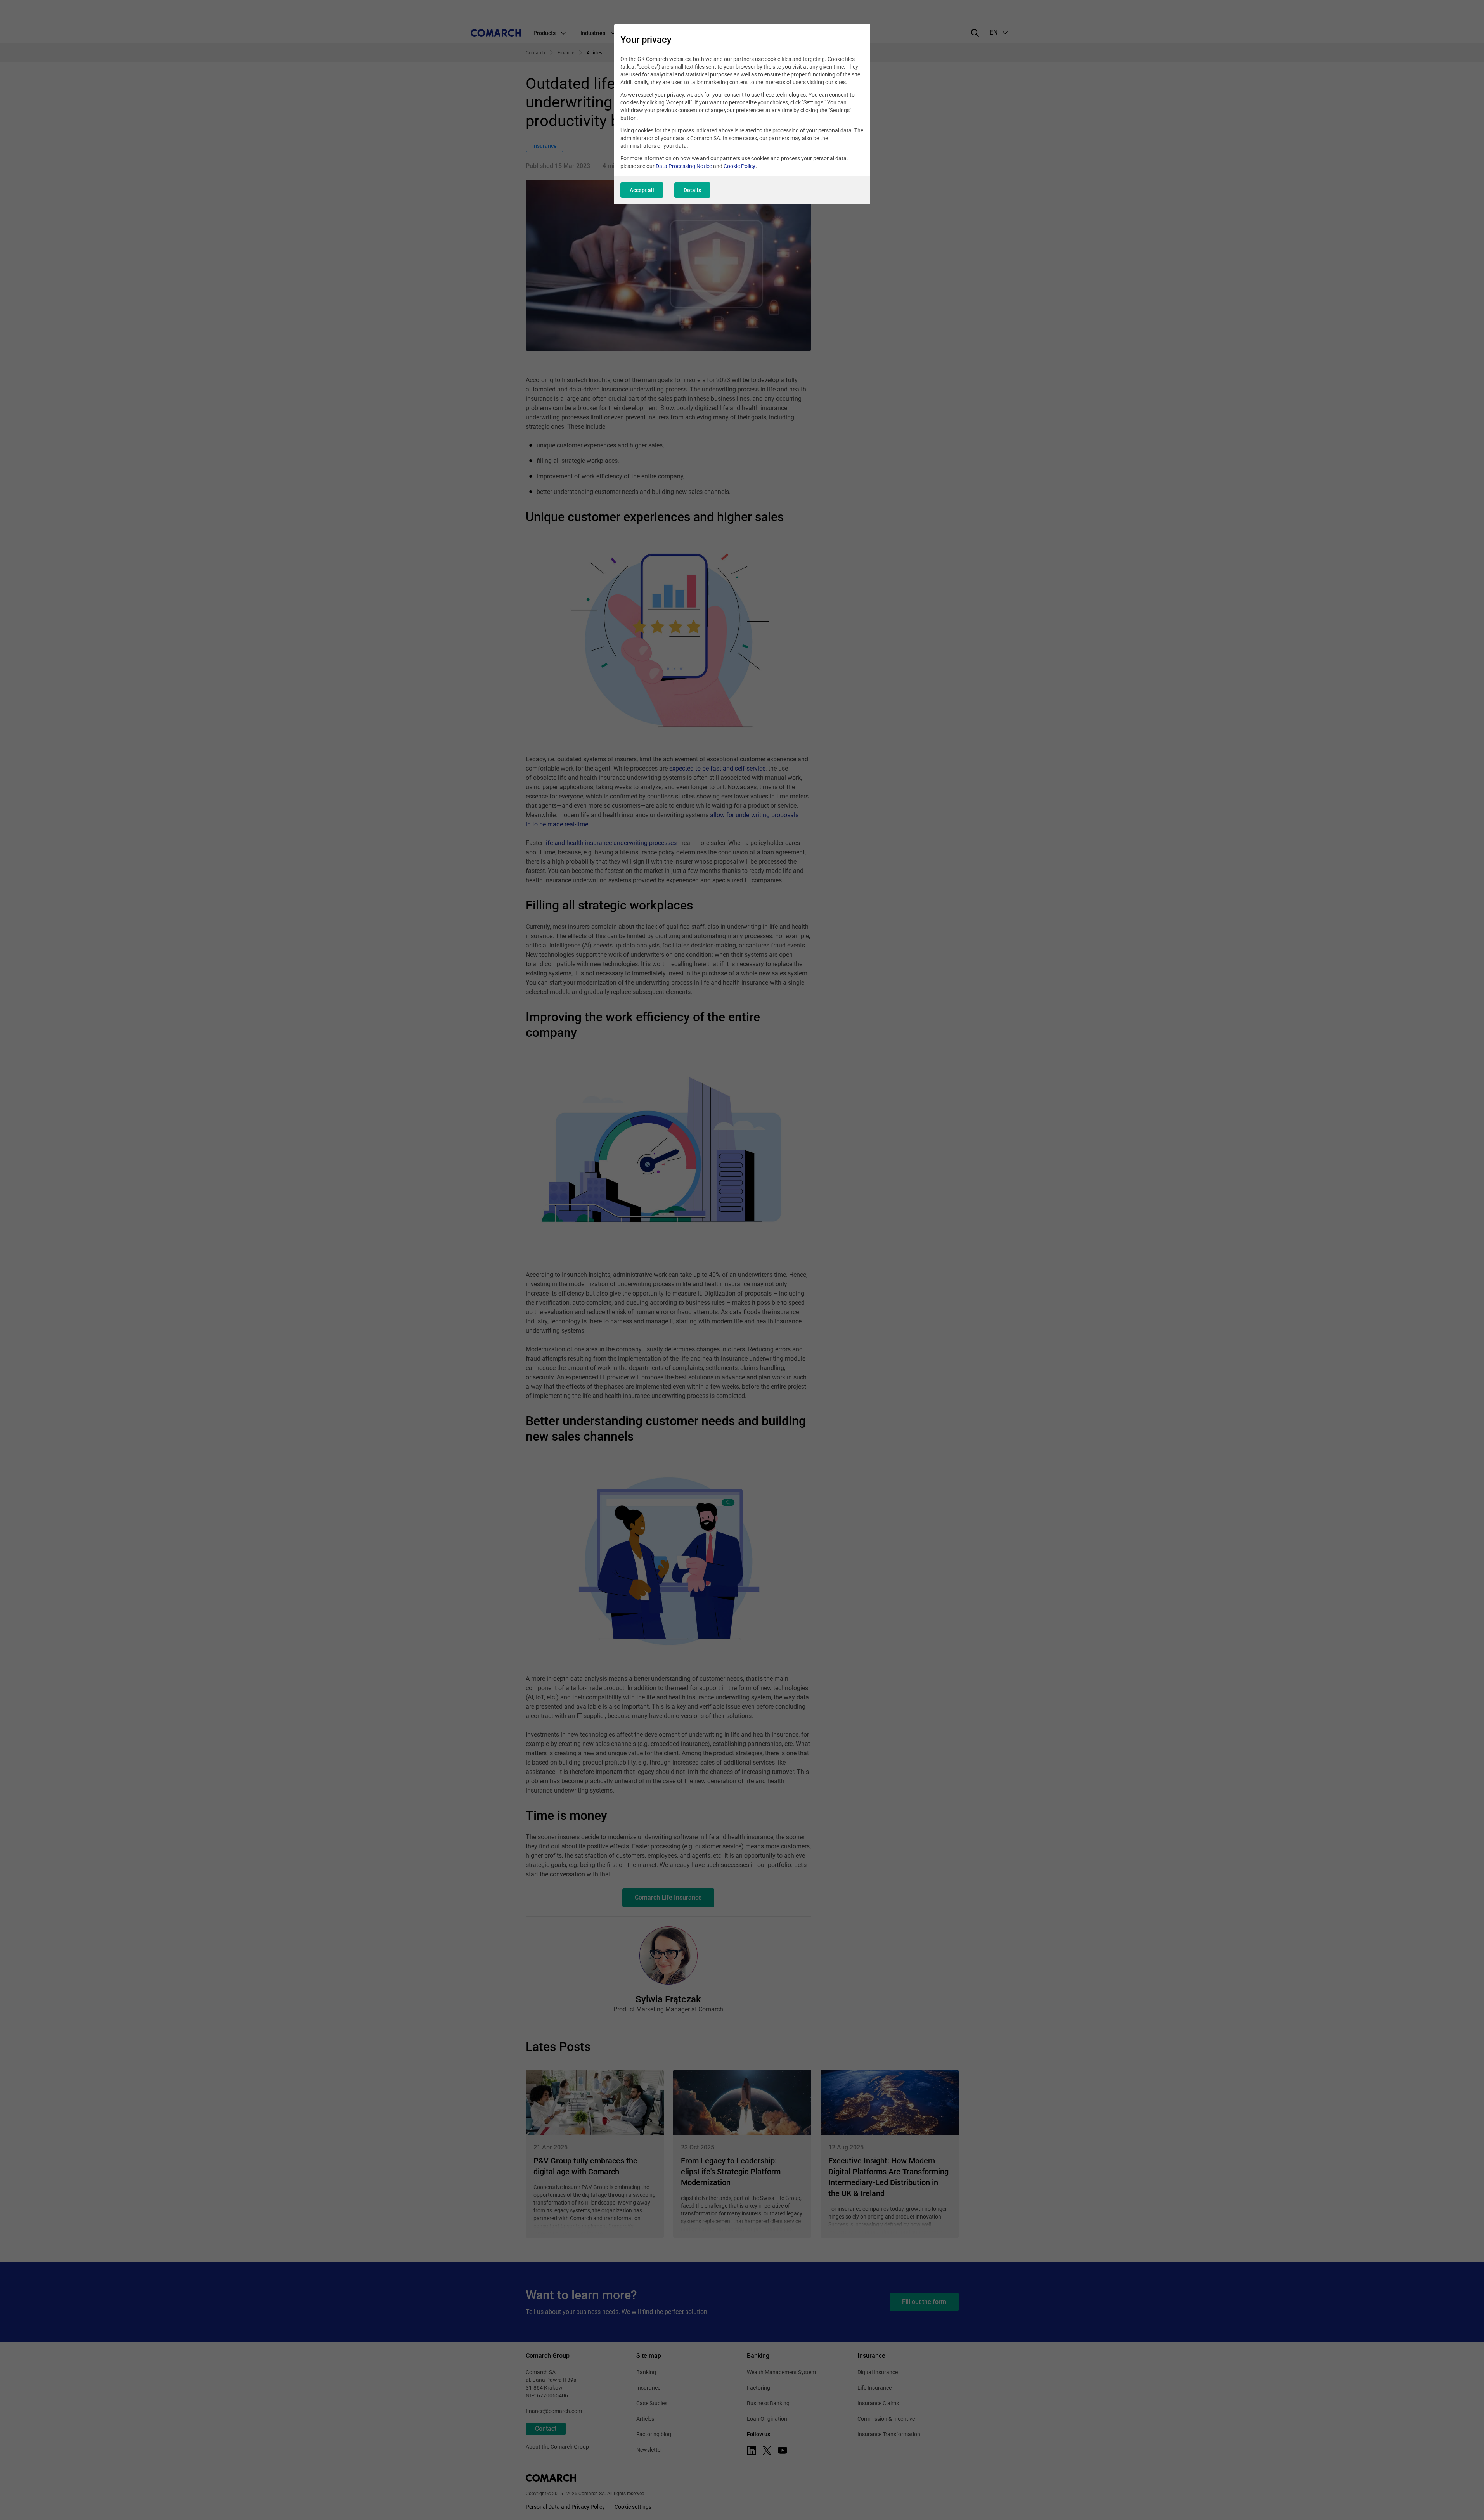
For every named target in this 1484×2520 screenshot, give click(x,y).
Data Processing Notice (684, 166)
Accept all (642, 190)
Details (692, 190)
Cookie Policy (739, 166)
